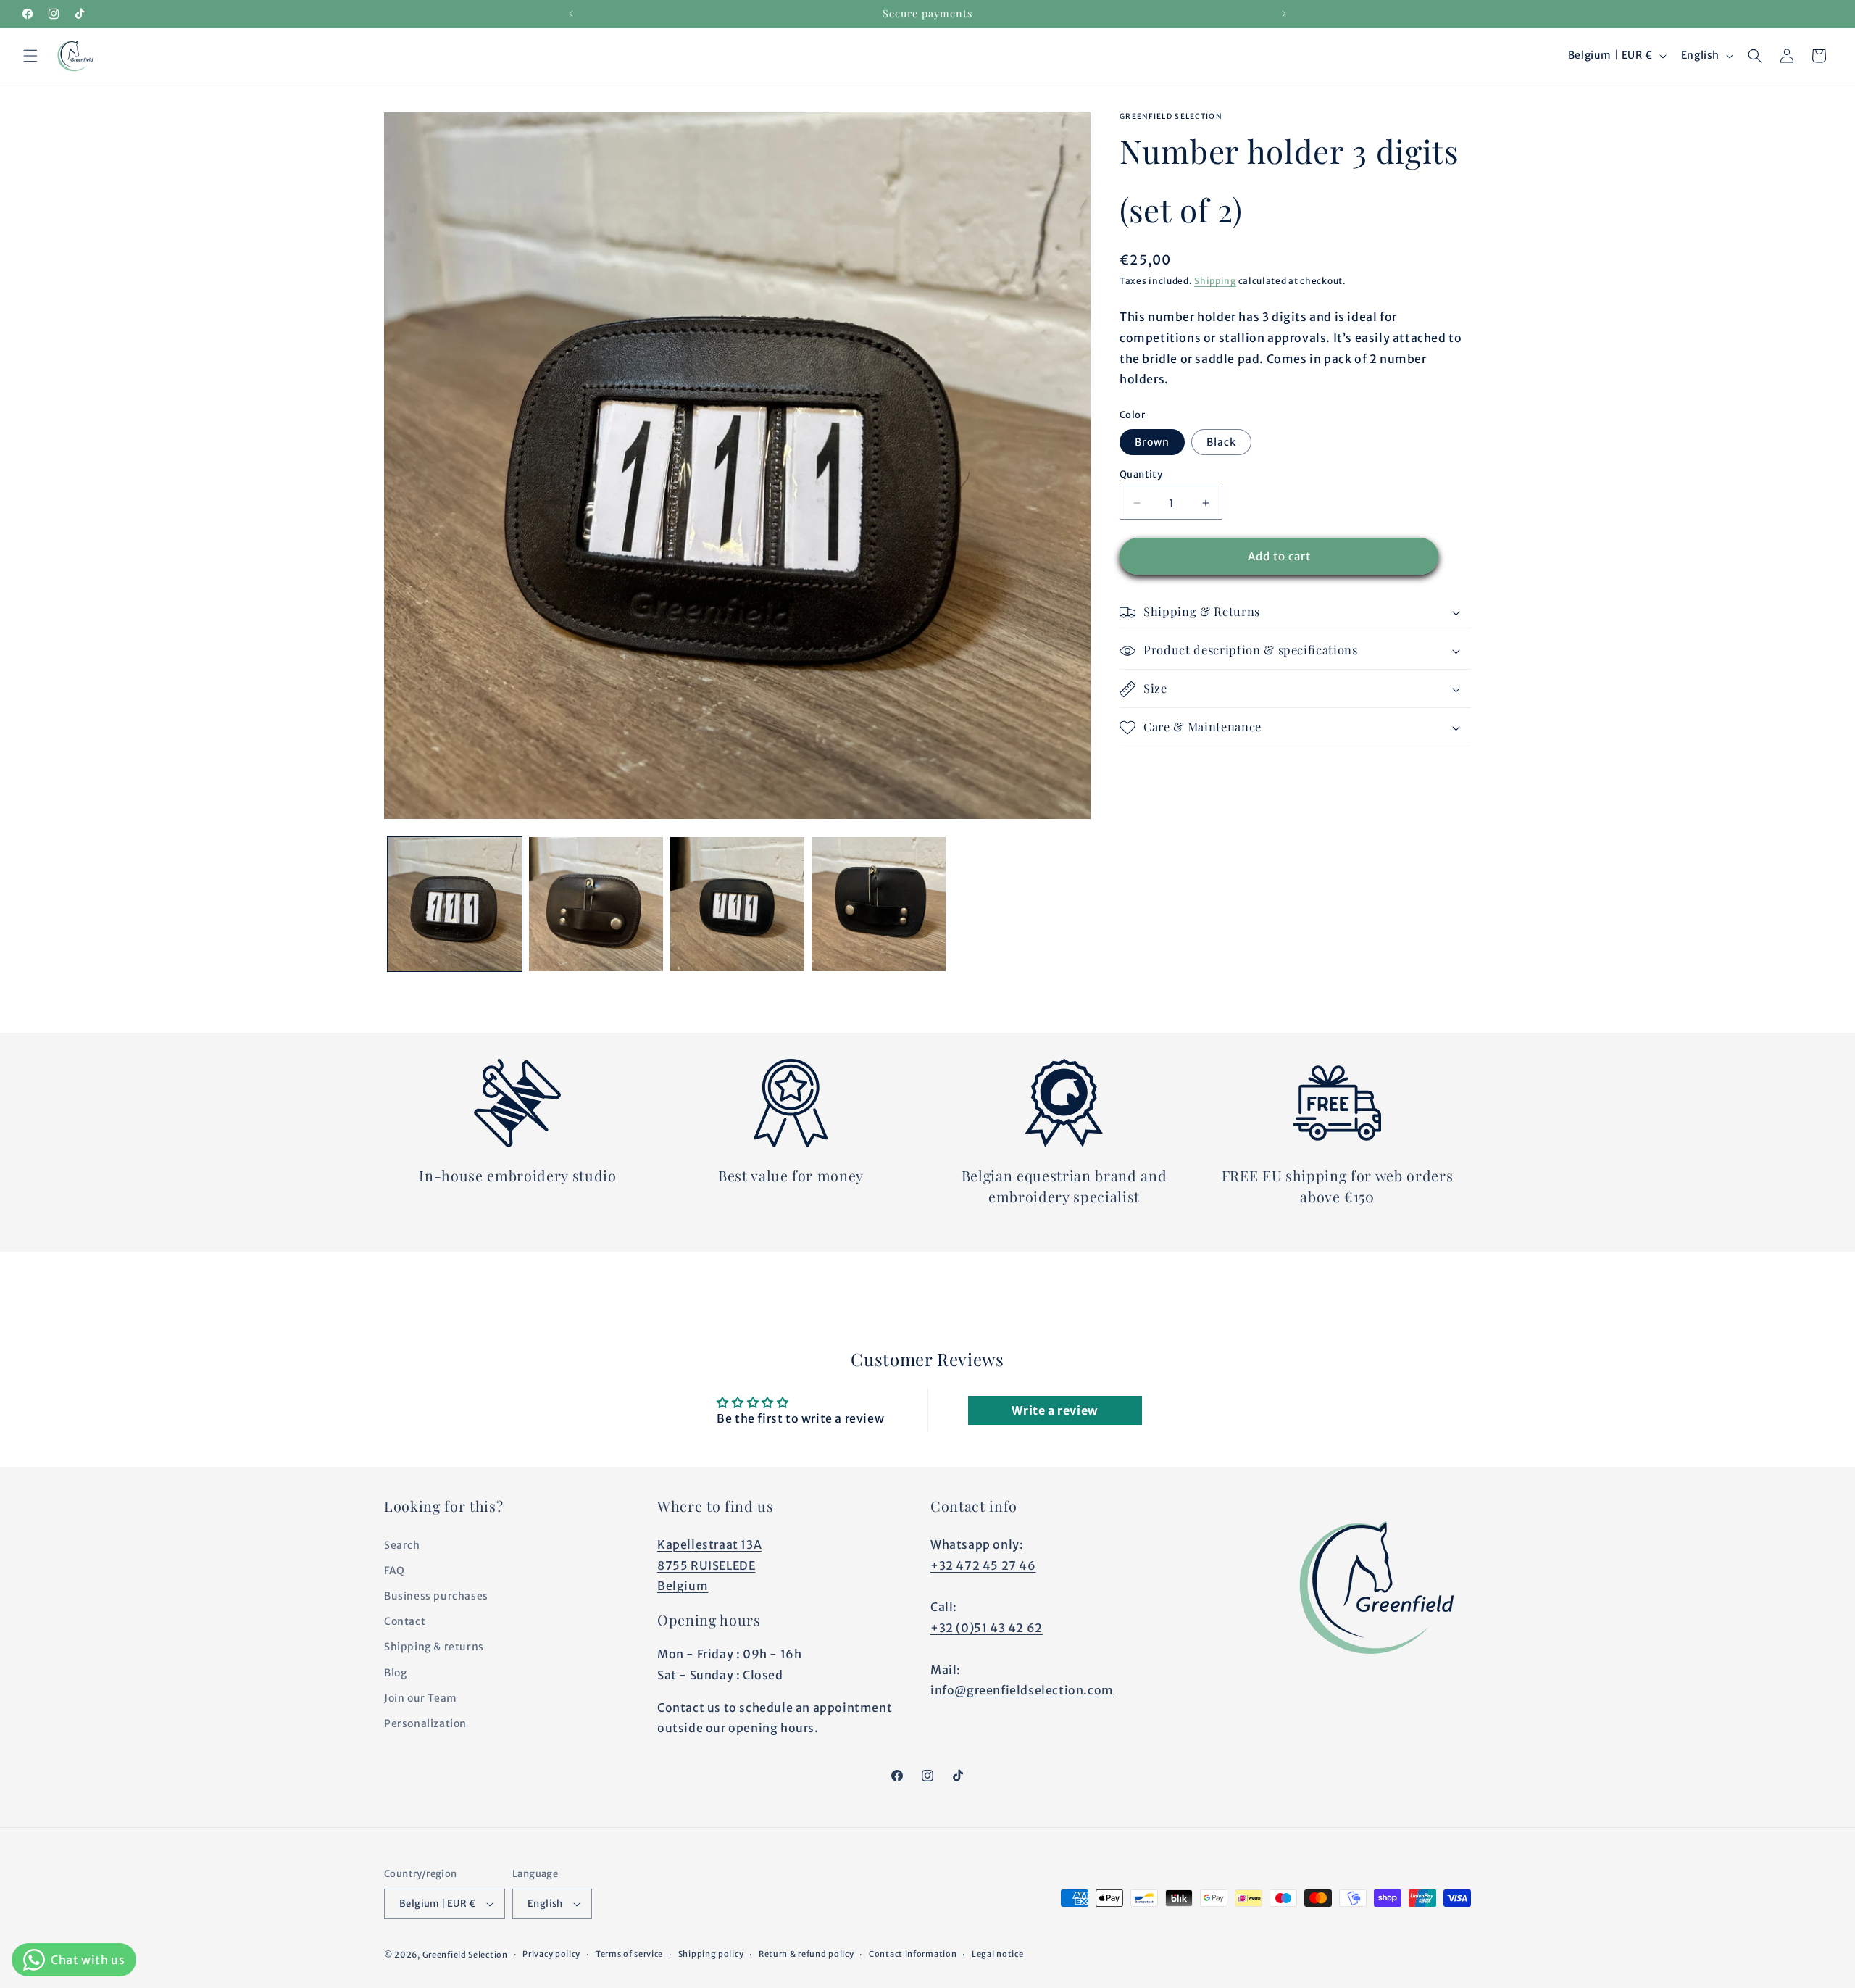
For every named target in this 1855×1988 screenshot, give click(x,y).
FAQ (395, 1571)
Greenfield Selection (465, 1955)
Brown (1152, 442)
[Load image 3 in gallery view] (737, 904)
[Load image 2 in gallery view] (596, 904)
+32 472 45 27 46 (983, 1565)
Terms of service (629, 1954)
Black (1221, 442)
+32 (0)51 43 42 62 (987, 1628)
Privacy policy (551, 1954)
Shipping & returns (434, 1647)
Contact (405, 1621)
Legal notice (997, 1954)
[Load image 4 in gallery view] (879, 904)
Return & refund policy (806, 1954)
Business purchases (436, 1596)
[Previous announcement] (571, 14)
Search (402, 1545)
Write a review (1054, 1410)
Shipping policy (711, 1954)
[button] (30, 56)
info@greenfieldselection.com (1022, 1690)
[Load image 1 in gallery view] (455, 904)
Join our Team (421, 1698)
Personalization (425, 1723)
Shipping (1215, 281)
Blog (395, 1673)
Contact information (913, 1954)
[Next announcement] (1284, 14)
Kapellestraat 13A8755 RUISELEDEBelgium (709, 1565)
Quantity (1141, 474)
